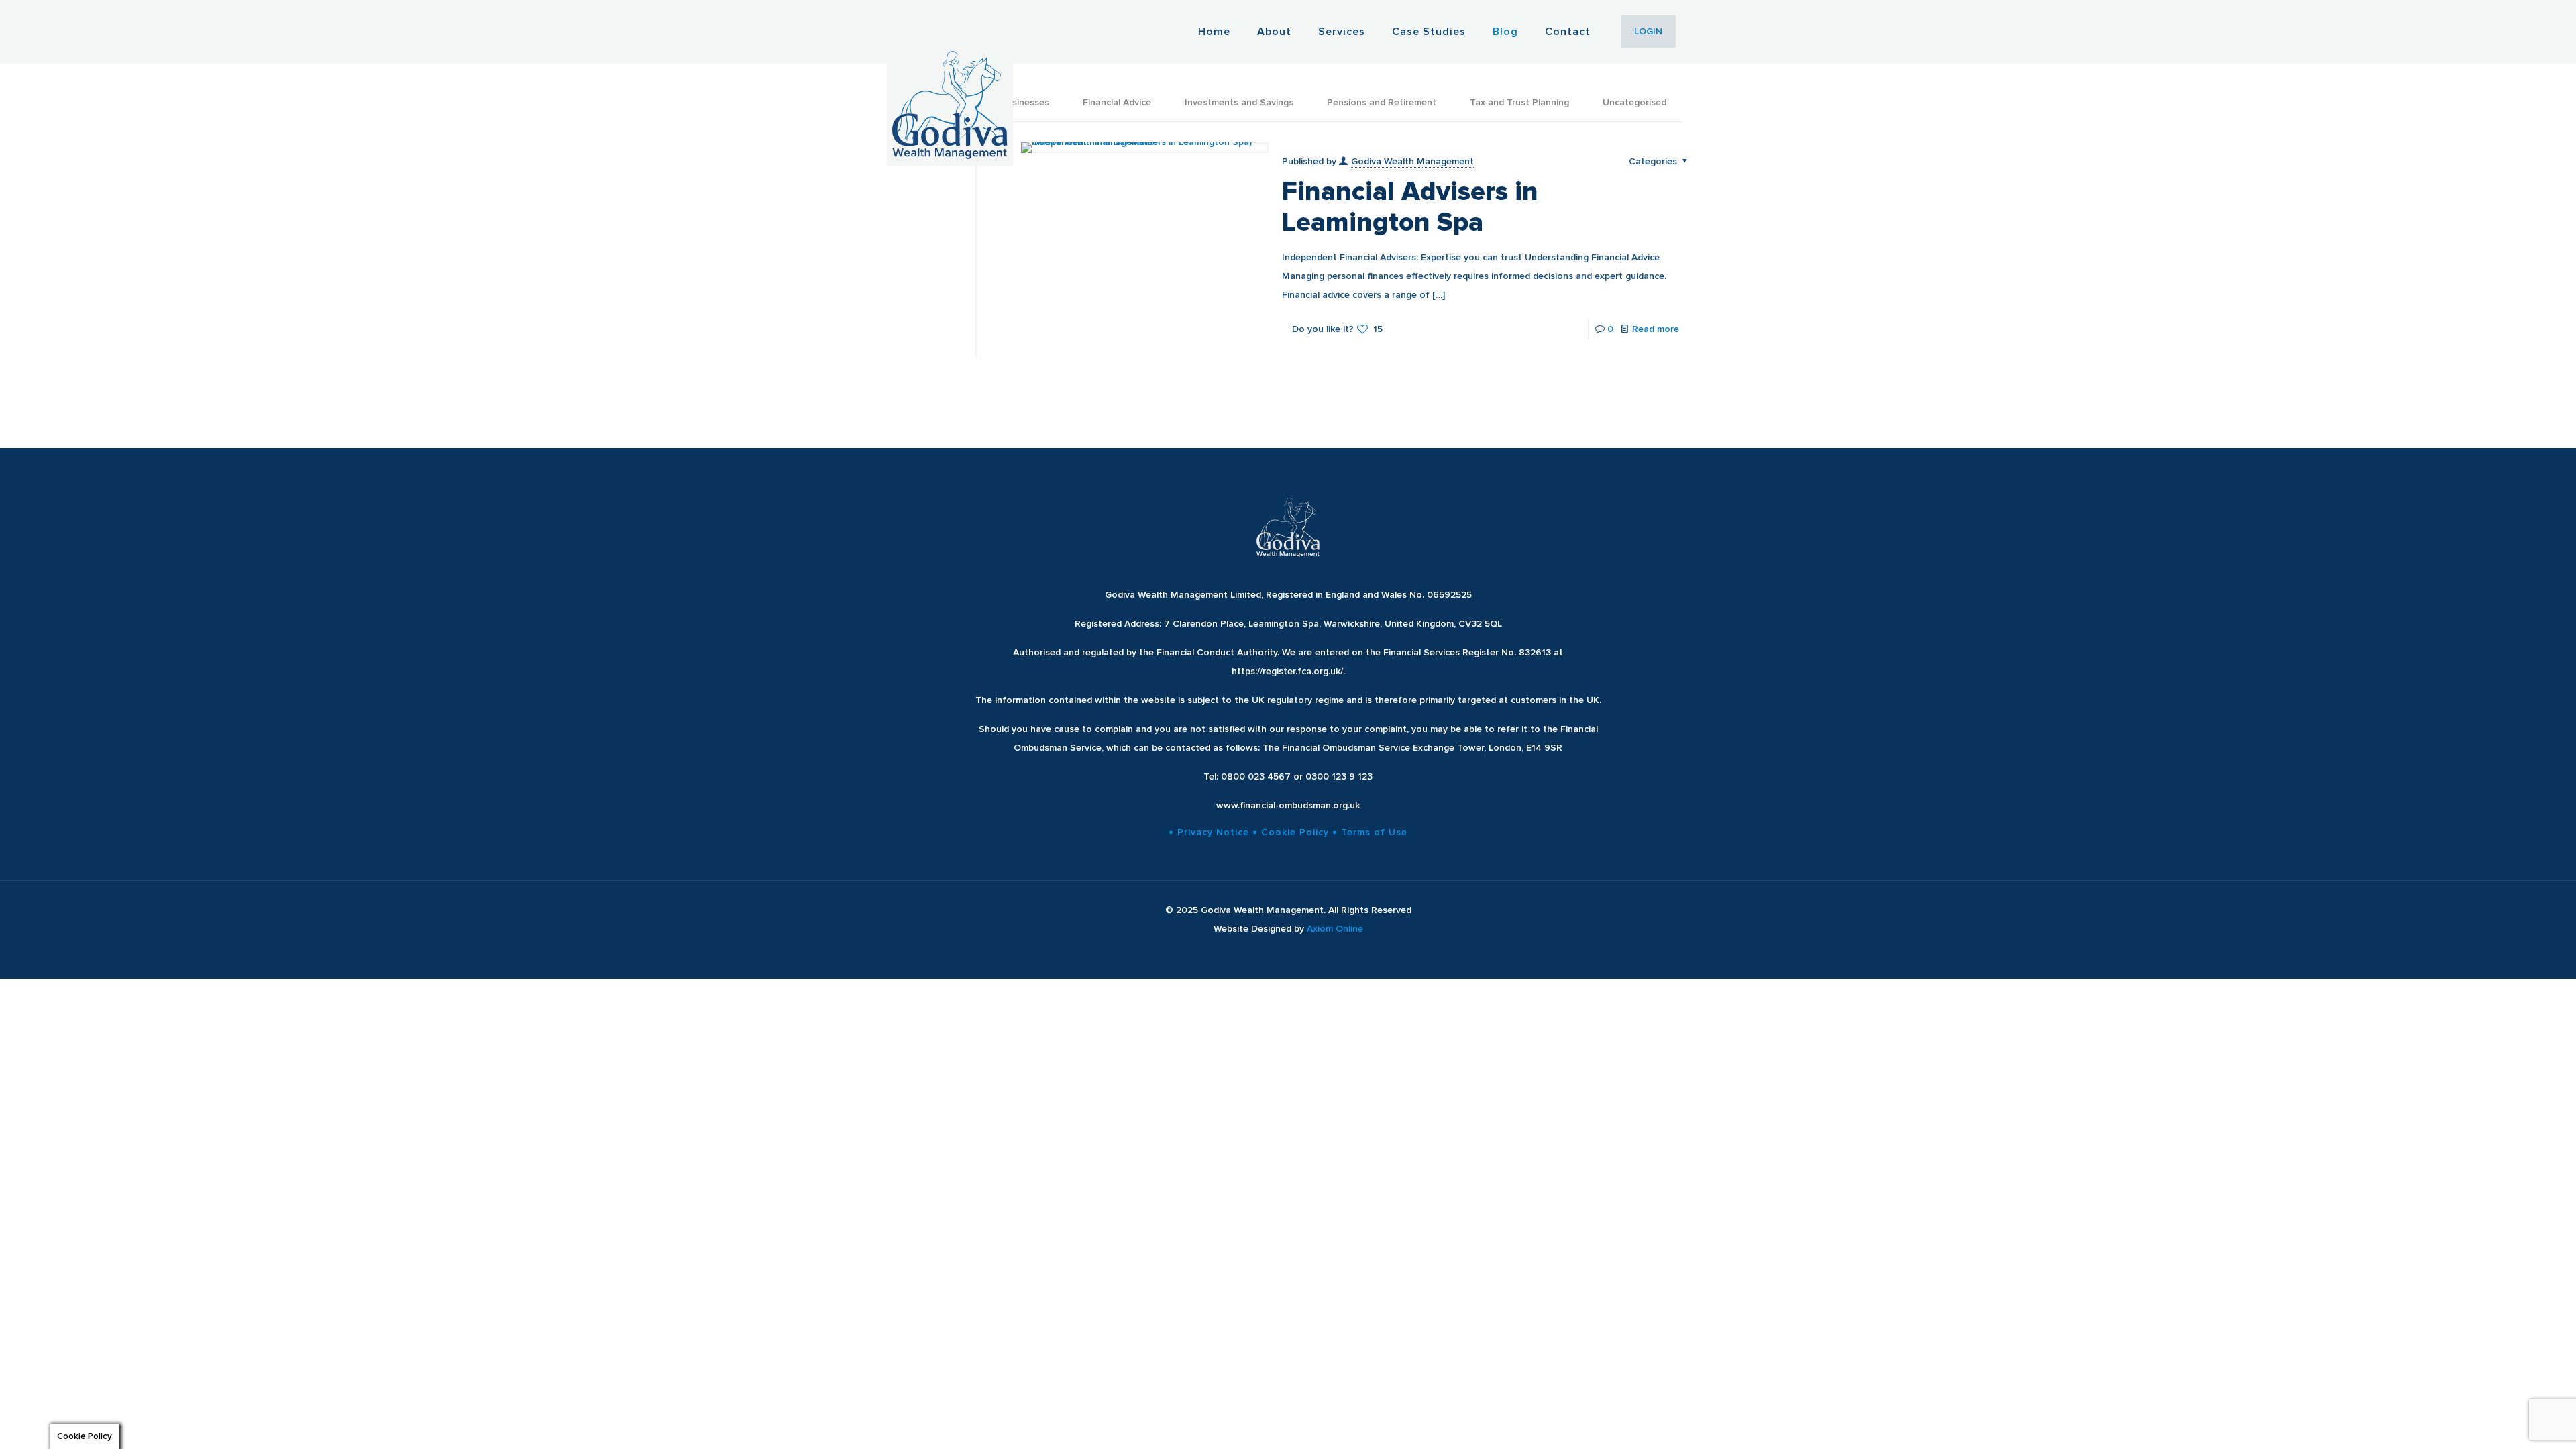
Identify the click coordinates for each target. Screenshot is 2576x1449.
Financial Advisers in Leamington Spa (1410, 207)
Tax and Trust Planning (1519, 102)
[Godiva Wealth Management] (950, 83)
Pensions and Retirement (1382, 102)
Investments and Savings (1239, 102)
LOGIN (1648, 31)
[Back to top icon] (2512, 1421)
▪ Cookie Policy (1291, 832)
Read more (1656, 329)
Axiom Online (1335, 929)
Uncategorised (1634, 102)
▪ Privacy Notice (1209, 832)
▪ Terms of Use (1370, 832)
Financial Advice (1117, 102)
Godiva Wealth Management (1412, 161)
